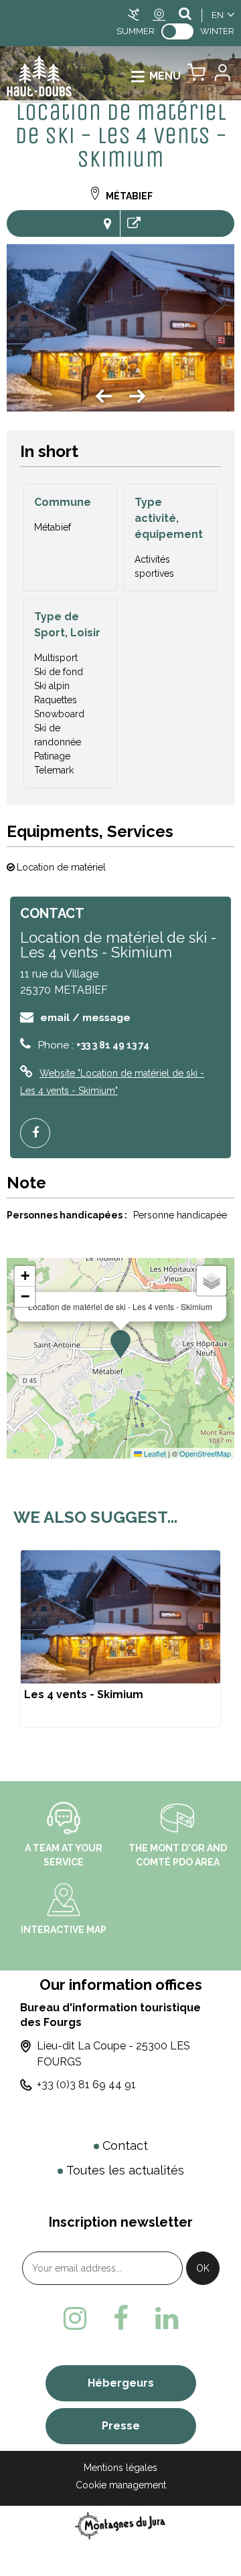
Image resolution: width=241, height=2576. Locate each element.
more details (120, 1639)
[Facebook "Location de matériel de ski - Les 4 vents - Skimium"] (40, 1133)
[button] (196, 76)
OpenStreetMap (205, 1453)
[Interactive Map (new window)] (64, 1899)
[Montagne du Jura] (121, 2525)
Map (107, 223)
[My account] (222, 76)
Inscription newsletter (121, 2222)
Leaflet (154, 1453)
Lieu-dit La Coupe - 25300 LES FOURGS (113, 2054)
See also (134, 223)
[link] (177, 31)
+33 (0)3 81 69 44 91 (86, 2085)
